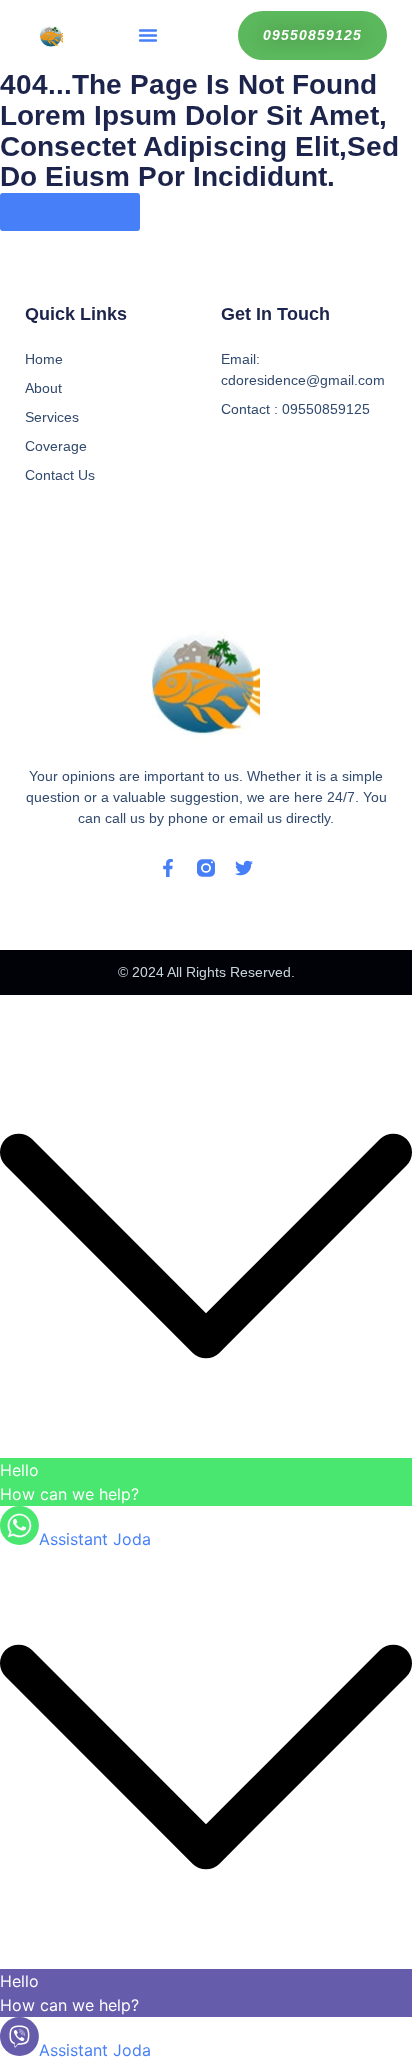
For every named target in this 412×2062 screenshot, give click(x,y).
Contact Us (60, 475)
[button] (148, 35)
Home (44, 359)
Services (52, 417)
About (43, 388)
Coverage (56, 446)
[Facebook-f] (168, 868)
